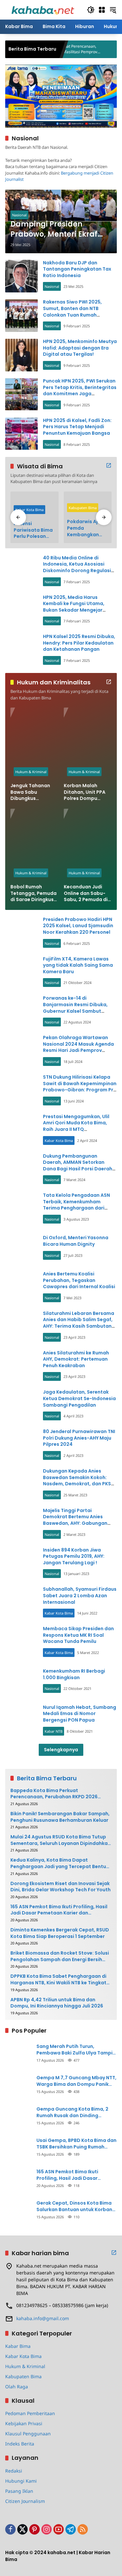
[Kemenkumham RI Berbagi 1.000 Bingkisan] (21, 1681)
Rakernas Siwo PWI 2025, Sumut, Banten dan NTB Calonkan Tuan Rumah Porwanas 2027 (72, 312)
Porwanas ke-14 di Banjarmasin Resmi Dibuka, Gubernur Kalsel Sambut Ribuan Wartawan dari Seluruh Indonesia (79, 1011)
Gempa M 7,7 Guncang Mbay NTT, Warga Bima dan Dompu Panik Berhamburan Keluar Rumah (76, 2081)
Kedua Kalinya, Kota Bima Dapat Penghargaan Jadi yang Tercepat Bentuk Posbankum (60, 1863)
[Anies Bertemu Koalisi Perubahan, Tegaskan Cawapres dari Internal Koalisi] (21, 1287)
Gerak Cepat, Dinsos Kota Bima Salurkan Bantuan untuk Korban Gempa (74, 2206)
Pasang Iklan (19, 2491)
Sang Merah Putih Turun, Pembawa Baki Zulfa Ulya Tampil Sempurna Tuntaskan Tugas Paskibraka (75, 2050)
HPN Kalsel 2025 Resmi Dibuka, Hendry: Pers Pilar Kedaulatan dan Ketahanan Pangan (79, 643)
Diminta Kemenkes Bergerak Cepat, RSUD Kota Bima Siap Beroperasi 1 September (60, 1933)
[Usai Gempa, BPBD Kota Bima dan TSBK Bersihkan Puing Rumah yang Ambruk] (18, 2147)
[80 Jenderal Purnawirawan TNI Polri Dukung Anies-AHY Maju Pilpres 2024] (21, 1445)
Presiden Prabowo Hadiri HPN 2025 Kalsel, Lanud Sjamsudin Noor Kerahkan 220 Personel (78, 926)
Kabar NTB (54, 1731)
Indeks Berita (20, 2444)
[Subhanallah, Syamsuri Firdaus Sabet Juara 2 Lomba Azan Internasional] (21, 1603)
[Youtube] (59, 2529)
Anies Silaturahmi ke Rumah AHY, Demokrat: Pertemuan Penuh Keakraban (76, 1359)
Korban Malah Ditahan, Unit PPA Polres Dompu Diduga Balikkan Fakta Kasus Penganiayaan (85, 792)
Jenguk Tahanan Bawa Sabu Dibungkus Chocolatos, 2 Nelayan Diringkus (32, 792)
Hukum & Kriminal (31, 772)
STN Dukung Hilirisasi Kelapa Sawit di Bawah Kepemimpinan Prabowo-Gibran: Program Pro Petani (80, 1087)
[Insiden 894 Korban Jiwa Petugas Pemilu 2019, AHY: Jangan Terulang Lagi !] (21, 1563)
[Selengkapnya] (109, 465)
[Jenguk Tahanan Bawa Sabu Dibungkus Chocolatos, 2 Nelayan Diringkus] (34, 743)
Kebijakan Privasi (24, 2423)
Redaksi (14, 2471)
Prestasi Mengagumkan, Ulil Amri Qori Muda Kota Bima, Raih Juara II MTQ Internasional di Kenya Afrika (77, 1126)
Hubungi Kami (21, 2481)
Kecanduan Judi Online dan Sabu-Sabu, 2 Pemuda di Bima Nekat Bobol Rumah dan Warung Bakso (87, 893)
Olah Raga (17, 2387)
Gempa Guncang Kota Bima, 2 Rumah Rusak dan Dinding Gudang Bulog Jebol (72, 2112)
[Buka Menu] (102, 10)
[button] (91, 10)
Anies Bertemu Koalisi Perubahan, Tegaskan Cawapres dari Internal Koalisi (79, 1280)
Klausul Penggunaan (28, 2434)
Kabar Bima (18, 2346)
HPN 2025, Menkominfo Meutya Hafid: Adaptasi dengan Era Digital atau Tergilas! (80, 348)
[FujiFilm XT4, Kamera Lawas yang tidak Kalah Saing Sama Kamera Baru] (21, 972)
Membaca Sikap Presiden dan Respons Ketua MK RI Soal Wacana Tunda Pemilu (78, 1635)
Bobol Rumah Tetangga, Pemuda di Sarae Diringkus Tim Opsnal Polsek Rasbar (34, 893)
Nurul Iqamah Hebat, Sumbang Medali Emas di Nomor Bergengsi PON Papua (80, 1714)
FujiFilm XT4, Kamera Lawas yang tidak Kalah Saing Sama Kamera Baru (78, 965)
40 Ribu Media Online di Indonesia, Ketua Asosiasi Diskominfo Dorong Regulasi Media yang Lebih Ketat (77, 567)
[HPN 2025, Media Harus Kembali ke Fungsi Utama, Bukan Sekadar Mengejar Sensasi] (21, 611)
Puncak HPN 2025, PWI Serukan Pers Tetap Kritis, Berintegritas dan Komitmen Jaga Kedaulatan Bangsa (80, 390)
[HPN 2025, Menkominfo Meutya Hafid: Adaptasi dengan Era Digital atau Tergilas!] (21, 355)
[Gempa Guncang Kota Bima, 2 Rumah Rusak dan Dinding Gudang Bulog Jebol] (18, 2115)
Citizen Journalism (25, 2501)
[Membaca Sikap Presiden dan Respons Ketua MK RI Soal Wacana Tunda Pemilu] (21, 1642)
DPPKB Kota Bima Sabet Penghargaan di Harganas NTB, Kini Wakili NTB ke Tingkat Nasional (58, 1980)
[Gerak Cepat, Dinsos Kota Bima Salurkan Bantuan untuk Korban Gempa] (18, 2209)
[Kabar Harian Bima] (43, 9)
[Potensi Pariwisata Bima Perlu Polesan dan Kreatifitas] (34, 504)
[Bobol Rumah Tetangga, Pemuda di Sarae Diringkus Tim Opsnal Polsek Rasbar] (34, 845)
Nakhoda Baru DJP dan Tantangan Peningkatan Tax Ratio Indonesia (77, 269)
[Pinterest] (34, 2529)
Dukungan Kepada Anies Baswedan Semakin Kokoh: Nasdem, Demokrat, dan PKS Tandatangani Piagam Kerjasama (77, 1484)
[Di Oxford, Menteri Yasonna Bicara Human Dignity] (21, 1248)
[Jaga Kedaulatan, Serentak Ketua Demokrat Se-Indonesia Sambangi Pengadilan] (21, 1406)
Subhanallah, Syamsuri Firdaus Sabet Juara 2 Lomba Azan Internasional (80, 1595)
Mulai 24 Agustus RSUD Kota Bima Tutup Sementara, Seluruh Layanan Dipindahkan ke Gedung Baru (61, 1840)
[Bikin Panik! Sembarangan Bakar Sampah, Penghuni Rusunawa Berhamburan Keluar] (79, 49)
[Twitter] (22, 2529)
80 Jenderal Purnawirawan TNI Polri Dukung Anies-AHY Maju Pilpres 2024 (79, 1438)
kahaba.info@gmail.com (43, 2318)
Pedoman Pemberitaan (30, 2413)
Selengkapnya (61, 1750)
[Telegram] (71, 2529)
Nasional (19, 215)
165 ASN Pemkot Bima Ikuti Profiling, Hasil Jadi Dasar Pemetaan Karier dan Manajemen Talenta (59, 1910)
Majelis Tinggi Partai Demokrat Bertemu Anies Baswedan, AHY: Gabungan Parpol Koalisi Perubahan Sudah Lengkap (75, 1523)
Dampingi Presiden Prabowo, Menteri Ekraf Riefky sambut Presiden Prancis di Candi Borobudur (55, 229)
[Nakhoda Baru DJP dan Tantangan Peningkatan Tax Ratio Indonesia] (21, 276)
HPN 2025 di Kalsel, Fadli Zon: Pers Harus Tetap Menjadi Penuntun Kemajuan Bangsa (77, 427)
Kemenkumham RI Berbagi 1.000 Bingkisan (74, 1674)
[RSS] (83, 2529)
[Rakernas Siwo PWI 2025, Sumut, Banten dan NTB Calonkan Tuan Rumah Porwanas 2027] (21, 316)
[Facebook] (10, 2529)
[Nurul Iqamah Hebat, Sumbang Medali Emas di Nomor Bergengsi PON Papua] (21, 1721)
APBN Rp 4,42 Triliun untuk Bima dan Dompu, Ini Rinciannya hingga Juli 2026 (57, 2003)
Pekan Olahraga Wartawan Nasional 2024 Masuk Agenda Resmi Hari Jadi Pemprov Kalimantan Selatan (78, 1047)
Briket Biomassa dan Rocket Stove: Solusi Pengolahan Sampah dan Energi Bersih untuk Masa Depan (60, 1956)
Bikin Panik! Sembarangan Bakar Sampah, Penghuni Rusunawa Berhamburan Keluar (60, 1817)
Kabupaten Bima (83, 508)
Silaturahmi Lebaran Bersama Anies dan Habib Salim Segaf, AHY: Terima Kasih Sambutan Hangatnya (79, 1323)
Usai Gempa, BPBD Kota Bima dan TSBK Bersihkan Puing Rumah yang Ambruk (76, 2144)
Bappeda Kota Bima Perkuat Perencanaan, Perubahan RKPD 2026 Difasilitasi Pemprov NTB (54, 1794)
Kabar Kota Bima (29, 510)
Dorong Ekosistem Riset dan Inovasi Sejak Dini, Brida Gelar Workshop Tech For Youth (61, 1887)
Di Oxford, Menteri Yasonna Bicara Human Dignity (76, 1241)
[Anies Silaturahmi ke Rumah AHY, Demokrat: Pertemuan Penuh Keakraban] (21, 1366)
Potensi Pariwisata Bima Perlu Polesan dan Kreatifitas (33, 530)
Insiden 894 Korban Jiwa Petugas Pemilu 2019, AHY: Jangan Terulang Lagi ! (74, 1556)
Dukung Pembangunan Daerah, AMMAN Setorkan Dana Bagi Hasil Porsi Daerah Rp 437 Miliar (78, 1166)
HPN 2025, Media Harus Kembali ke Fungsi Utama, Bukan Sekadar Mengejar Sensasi (74, 607)
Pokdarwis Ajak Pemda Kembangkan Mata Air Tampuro (85, 528)
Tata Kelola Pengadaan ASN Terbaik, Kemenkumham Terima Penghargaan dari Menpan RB (76, 1205)
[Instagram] (47, 2529)
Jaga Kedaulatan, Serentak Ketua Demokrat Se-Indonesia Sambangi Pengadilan (79, 1398)
